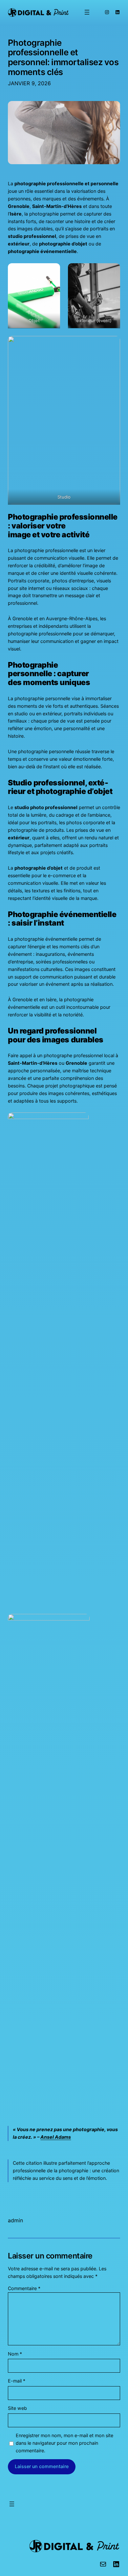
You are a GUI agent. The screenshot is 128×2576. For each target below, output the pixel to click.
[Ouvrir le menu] (87, 12)
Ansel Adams (56, 2137)
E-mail (17, 2381)
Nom (15, 2354)
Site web (17, 2408)
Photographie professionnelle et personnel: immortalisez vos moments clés (63, 57)
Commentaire (24, 2288)
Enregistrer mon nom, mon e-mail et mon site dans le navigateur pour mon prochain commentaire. (64, 2443)
